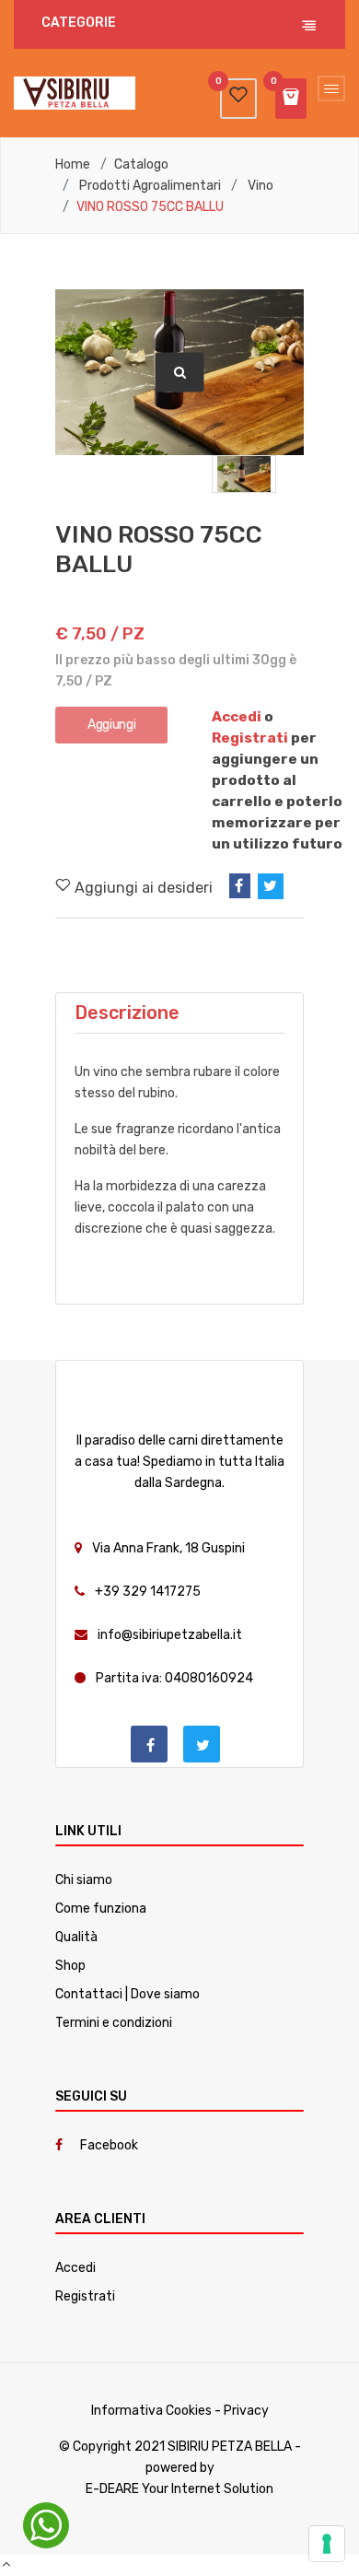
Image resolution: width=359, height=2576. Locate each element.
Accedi (237, 717)
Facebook (109, 2145)
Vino (261, 186)
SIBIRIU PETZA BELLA (230, 2447)
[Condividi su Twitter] (271, 886)
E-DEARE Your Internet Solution (179, 2489)
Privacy (246, 2411)
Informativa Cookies (151, 2411)
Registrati (250, 738)
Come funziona (101, 1909)
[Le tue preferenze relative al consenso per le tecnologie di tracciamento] (327, 2544)
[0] (238, 96)
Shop (70, 1966)
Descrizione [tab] (127, 1013)
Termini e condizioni (114, 2023)
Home (73, 165)
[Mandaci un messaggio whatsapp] (46, 2525)
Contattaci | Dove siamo (127, 1994)
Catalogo (141, 165)
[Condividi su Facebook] (240, 886)
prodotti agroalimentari (150, 186)
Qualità (76, 1937)
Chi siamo (84, 1880)
